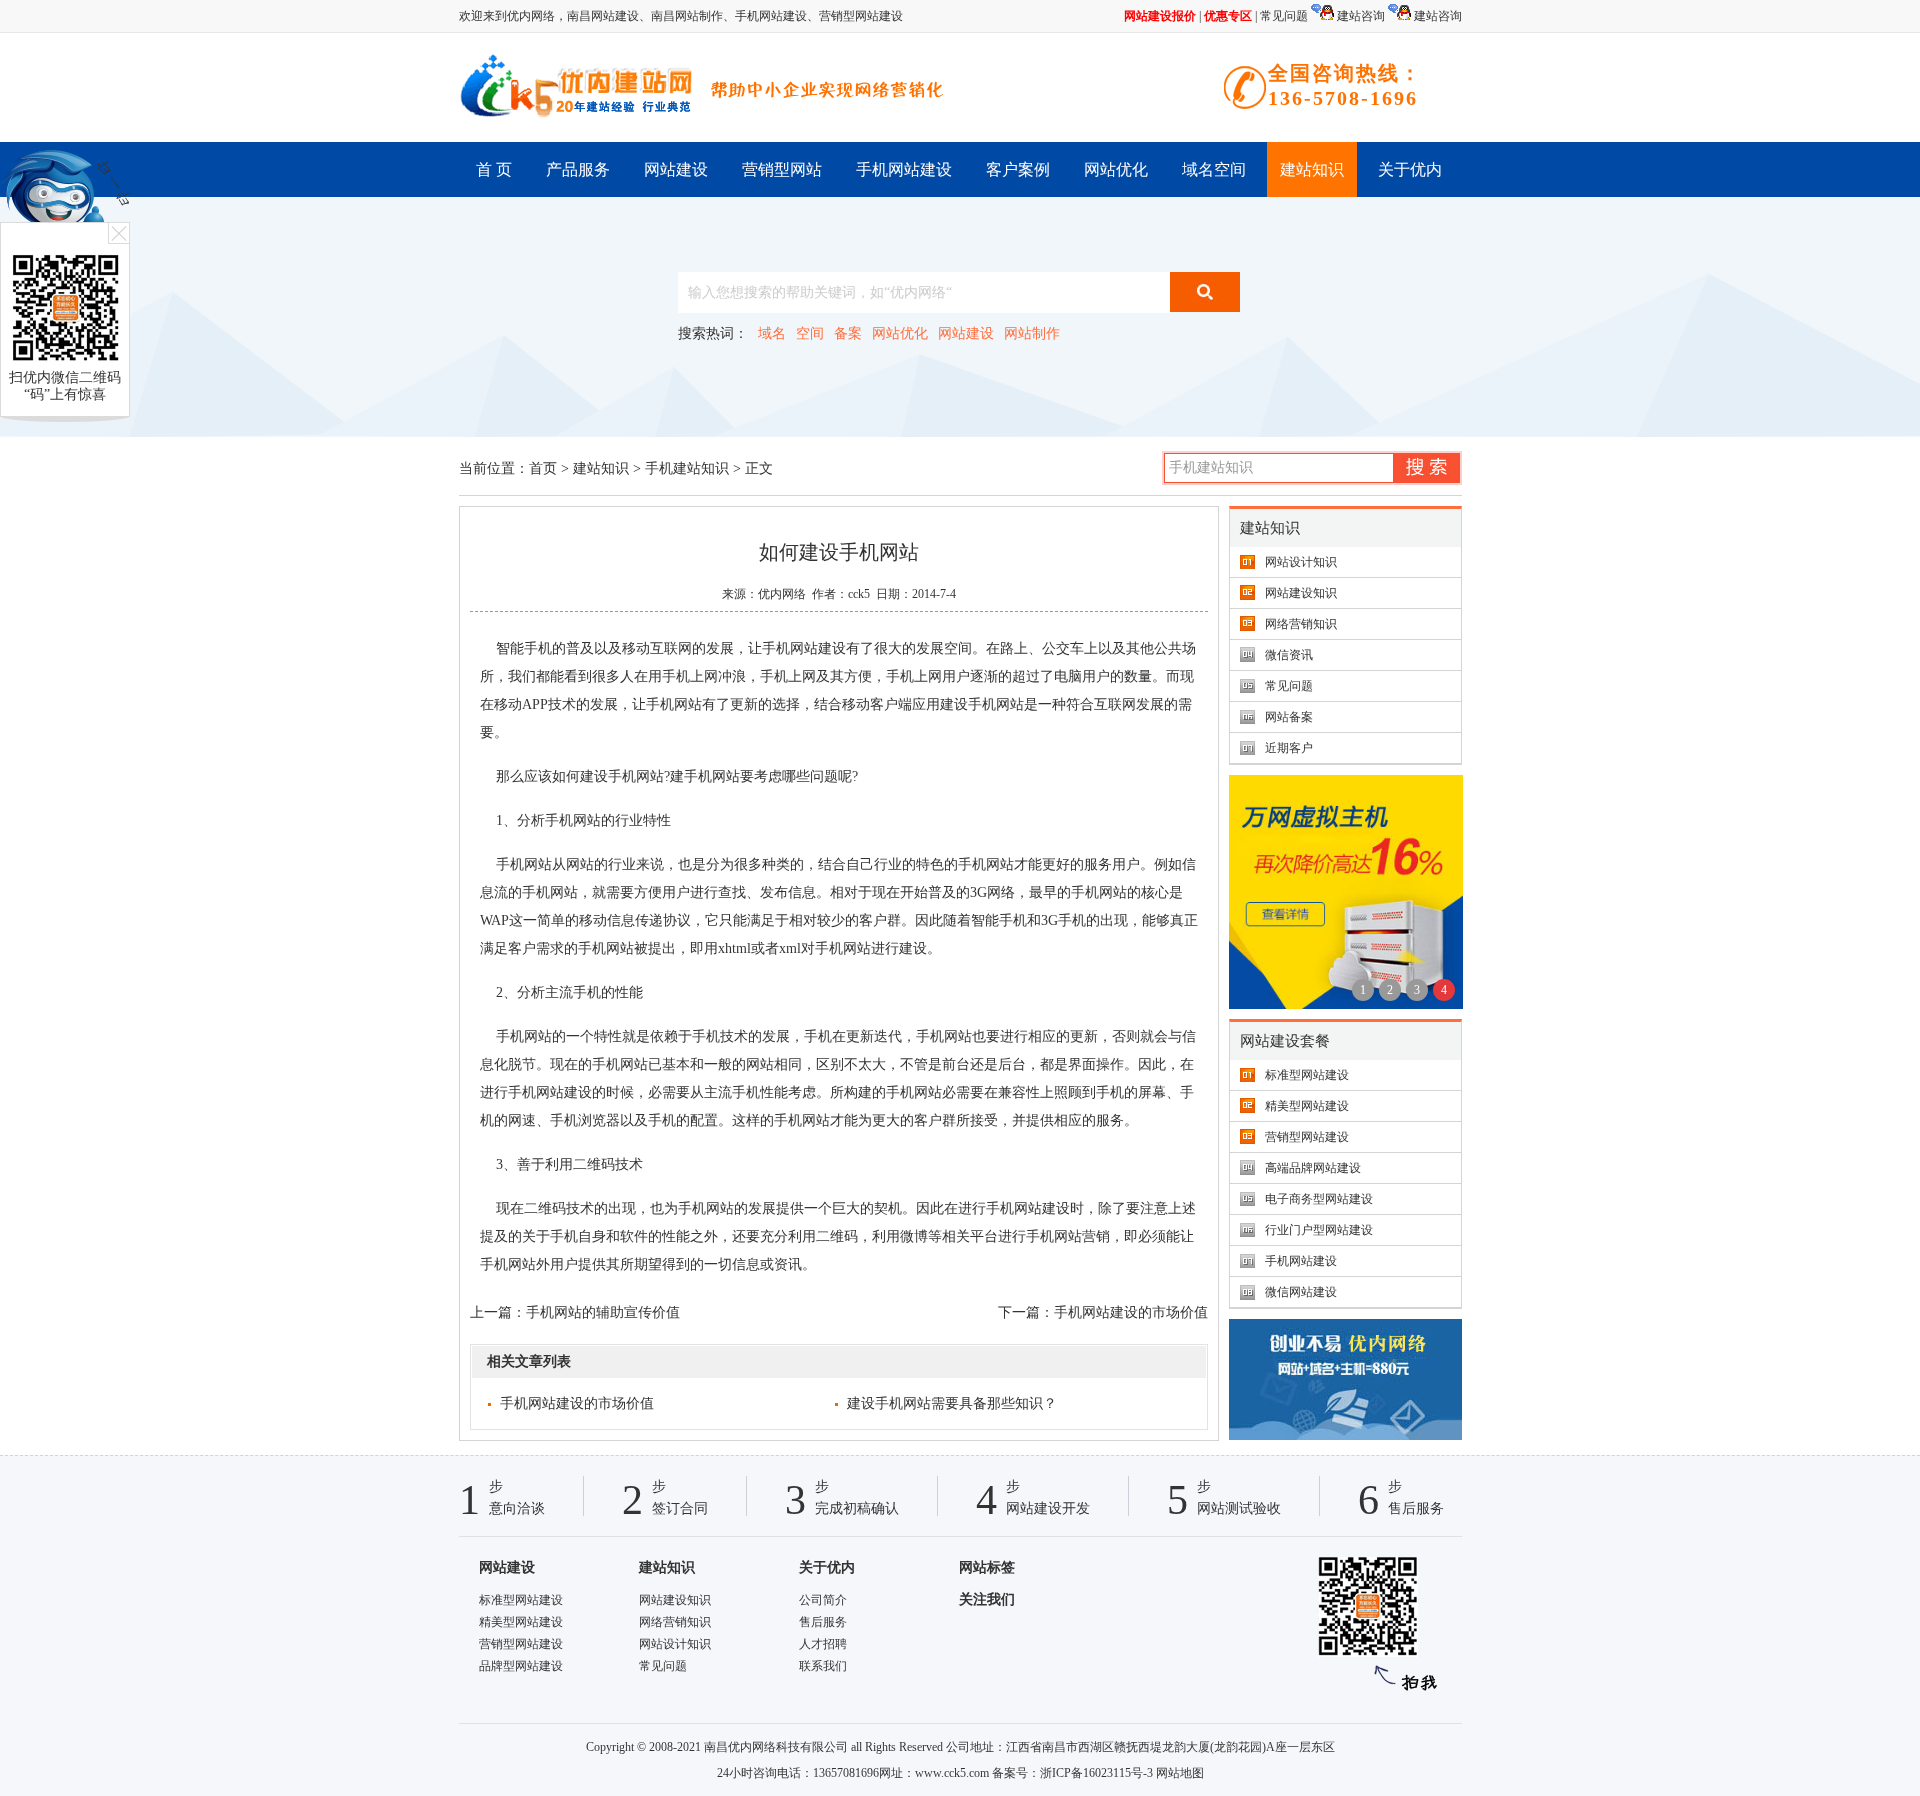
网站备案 (1289, 717)
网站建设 (676, 169)
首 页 (494, 169)
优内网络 (782, 594)
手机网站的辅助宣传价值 (603, 1312)
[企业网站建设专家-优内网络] (579, 87)
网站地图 (1180, 1773)
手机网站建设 (771, 16)
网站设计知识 (1301, 562)
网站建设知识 (1301, 593)
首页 (543, 468)
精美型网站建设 (1307, 1106)
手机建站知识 (687, 468)
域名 (772, 333)
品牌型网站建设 (521, 1666)
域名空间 (1214, 169)
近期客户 (1289, 748)
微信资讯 (1289, 655)
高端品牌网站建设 (1313, 1168)
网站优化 (1116, 169)
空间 (810, 333)
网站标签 (987, 1567)
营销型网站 (782, 169)
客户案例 (1018, 169)
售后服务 (823, 1622)
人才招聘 (823, 1644)
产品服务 (578, 169)
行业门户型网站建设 (1319, 1230)
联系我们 (823, 1666)
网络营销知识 (1301, 624)
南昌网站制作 (687, 16)
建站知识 (1312, 169)
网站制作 (1032, 333)
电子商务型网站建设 (1319, 1199)
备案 (848, 333)
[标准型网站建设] (1345, 1436)
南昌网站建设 (603, 16)
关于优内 (1410, 169)
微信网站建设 (1301, 1292)
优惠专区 (1228, 16)
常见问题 (1284, 16)
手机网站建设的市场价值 (1131, 1312)
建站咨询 (1359, 16)
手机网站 (996, 704)
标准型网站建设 (1307, 1075)
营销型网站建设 (861, 16)
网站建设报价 (1160, 16)
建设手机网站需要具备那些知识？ (952, 1403)
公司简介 (823, 1600)
